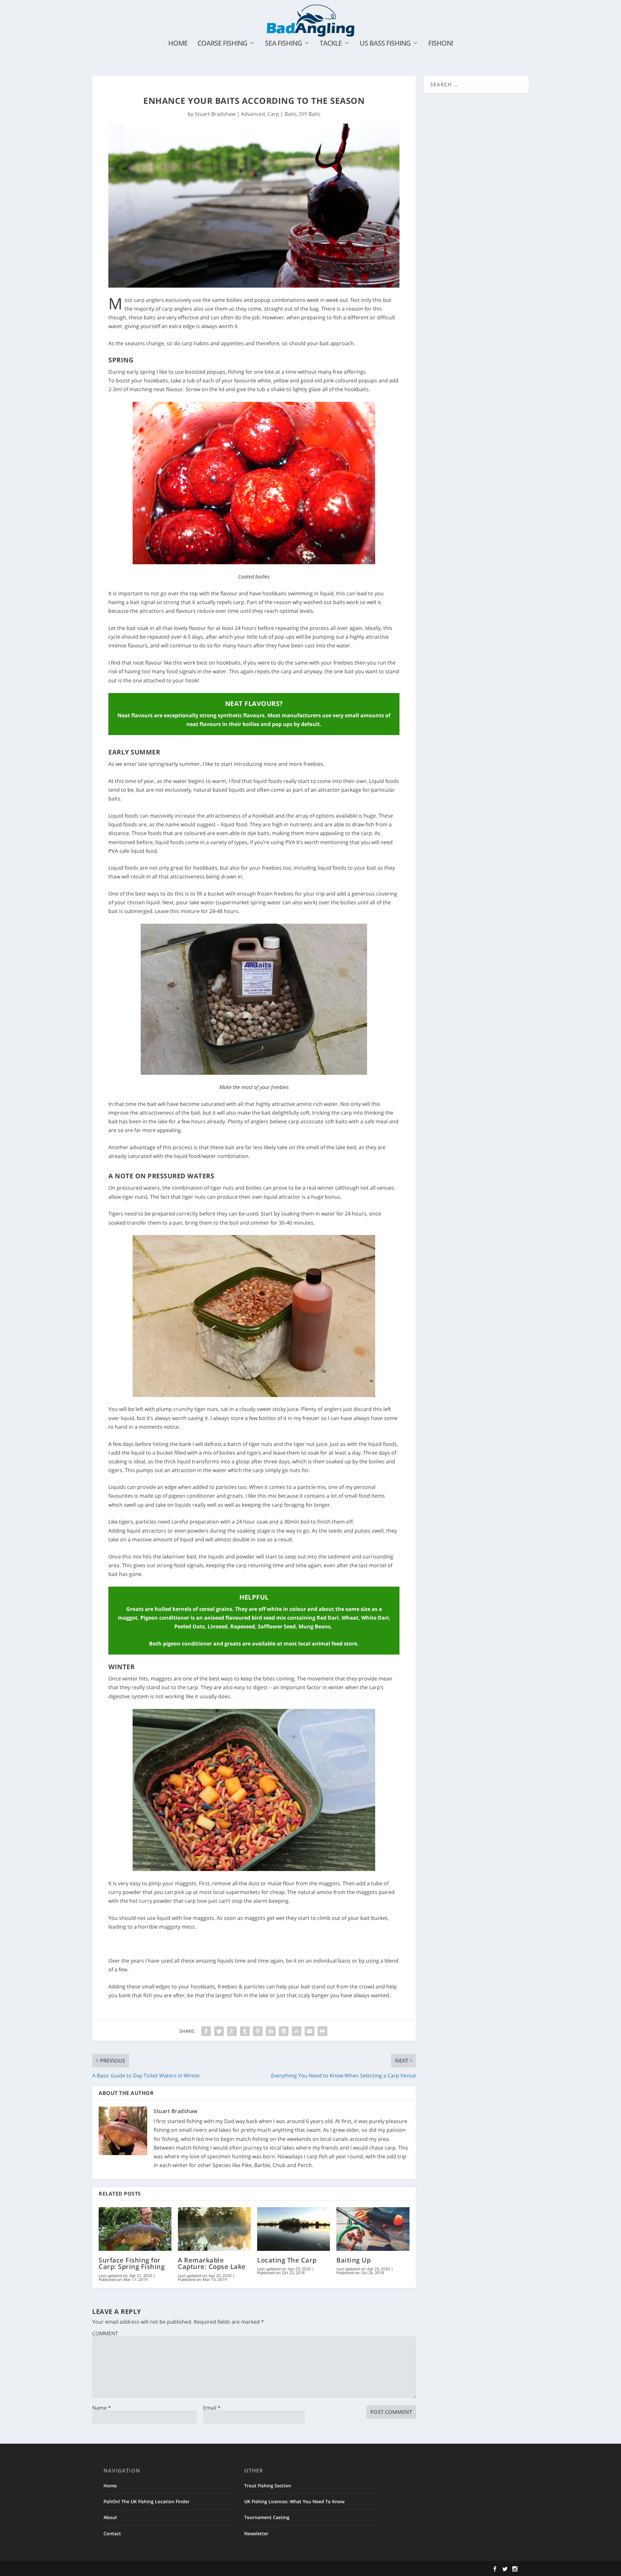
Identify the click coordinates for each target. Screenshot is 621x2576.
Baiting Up (354, 2260)
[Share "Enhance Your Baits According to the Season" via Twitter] (219, 2031)
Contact (112, 2533)
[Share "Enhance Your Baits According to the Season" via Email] (310, 2031)
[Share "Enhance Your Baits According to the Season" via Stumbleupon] (297, 2031)
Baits (291, 114)
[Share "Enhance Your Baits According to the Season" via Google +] (232, 2031)
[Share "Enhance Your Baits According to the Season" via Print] (322, 2031)
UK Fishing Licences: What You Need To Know (294, 2501)
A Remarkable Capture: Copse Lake (212, 2263)
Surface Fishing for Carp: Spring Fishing (132, 2263)
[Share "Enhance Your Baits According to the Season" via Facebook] (206, 2031)
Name (102, 2408)
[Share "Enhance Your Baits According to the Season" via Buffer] (284, 2031)
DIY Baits (310, 114)
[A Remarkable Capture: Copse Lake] (214, 2229)
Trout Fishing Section (268, 2486)
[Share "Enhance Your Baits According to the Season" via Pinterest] (258, 2031)
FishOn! (441, 44)
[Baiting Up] (373, 2229)
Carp (273, 114)
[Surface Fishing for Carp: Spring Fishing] (135, 2229)
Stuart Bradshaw (215, 114)
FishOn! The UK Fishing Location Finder (147, 2501)
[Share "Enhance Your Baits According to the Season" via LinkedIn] (271, 2031)
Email (212, 2408)
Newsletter (256, 2533)
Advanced (253, 114)
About (110, 2517)
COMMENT (105, 2333)
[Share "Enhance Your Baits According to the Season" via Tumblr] (245, 2031)
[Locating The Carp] (294, 2229)
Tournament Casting (267, 2517)
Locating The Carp (287, 2260)
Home (178, 44)
